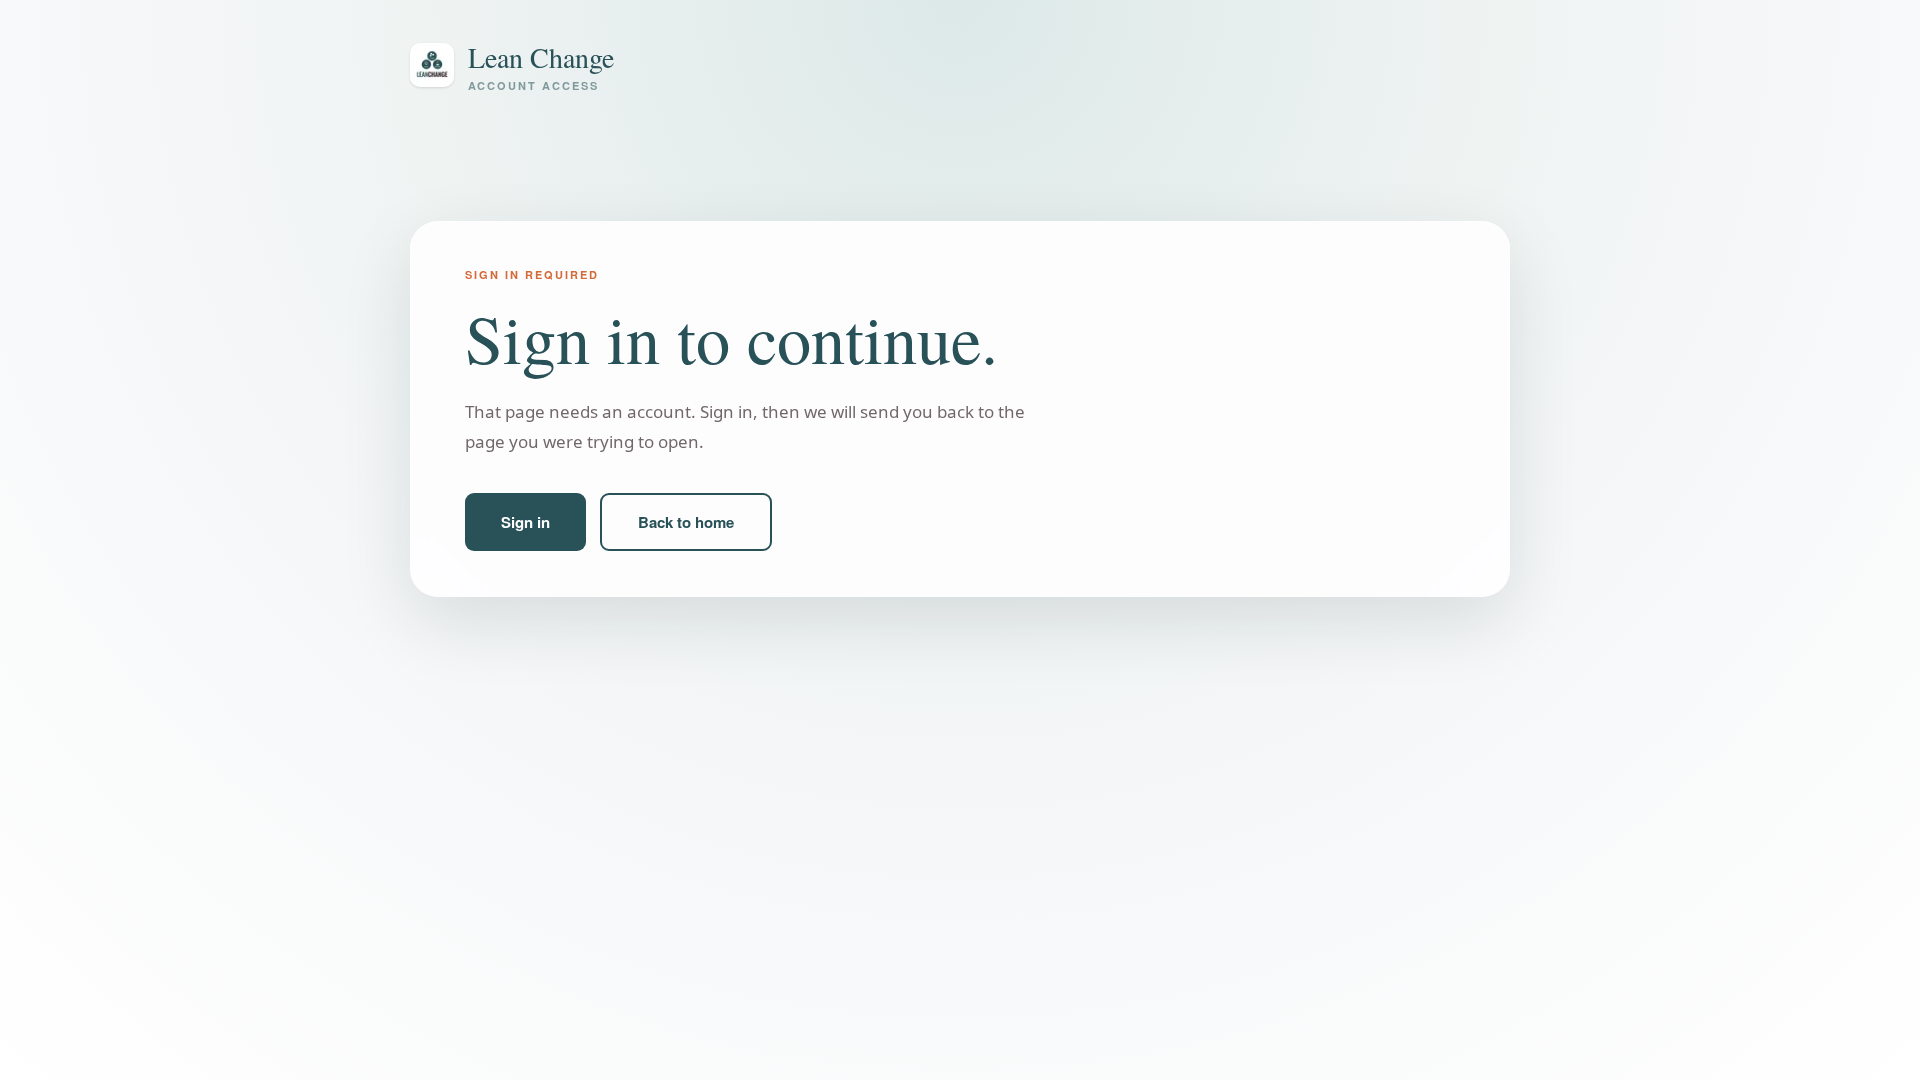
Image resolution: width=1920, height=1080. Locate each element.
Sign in (525, 522)
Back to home (686, 522)
